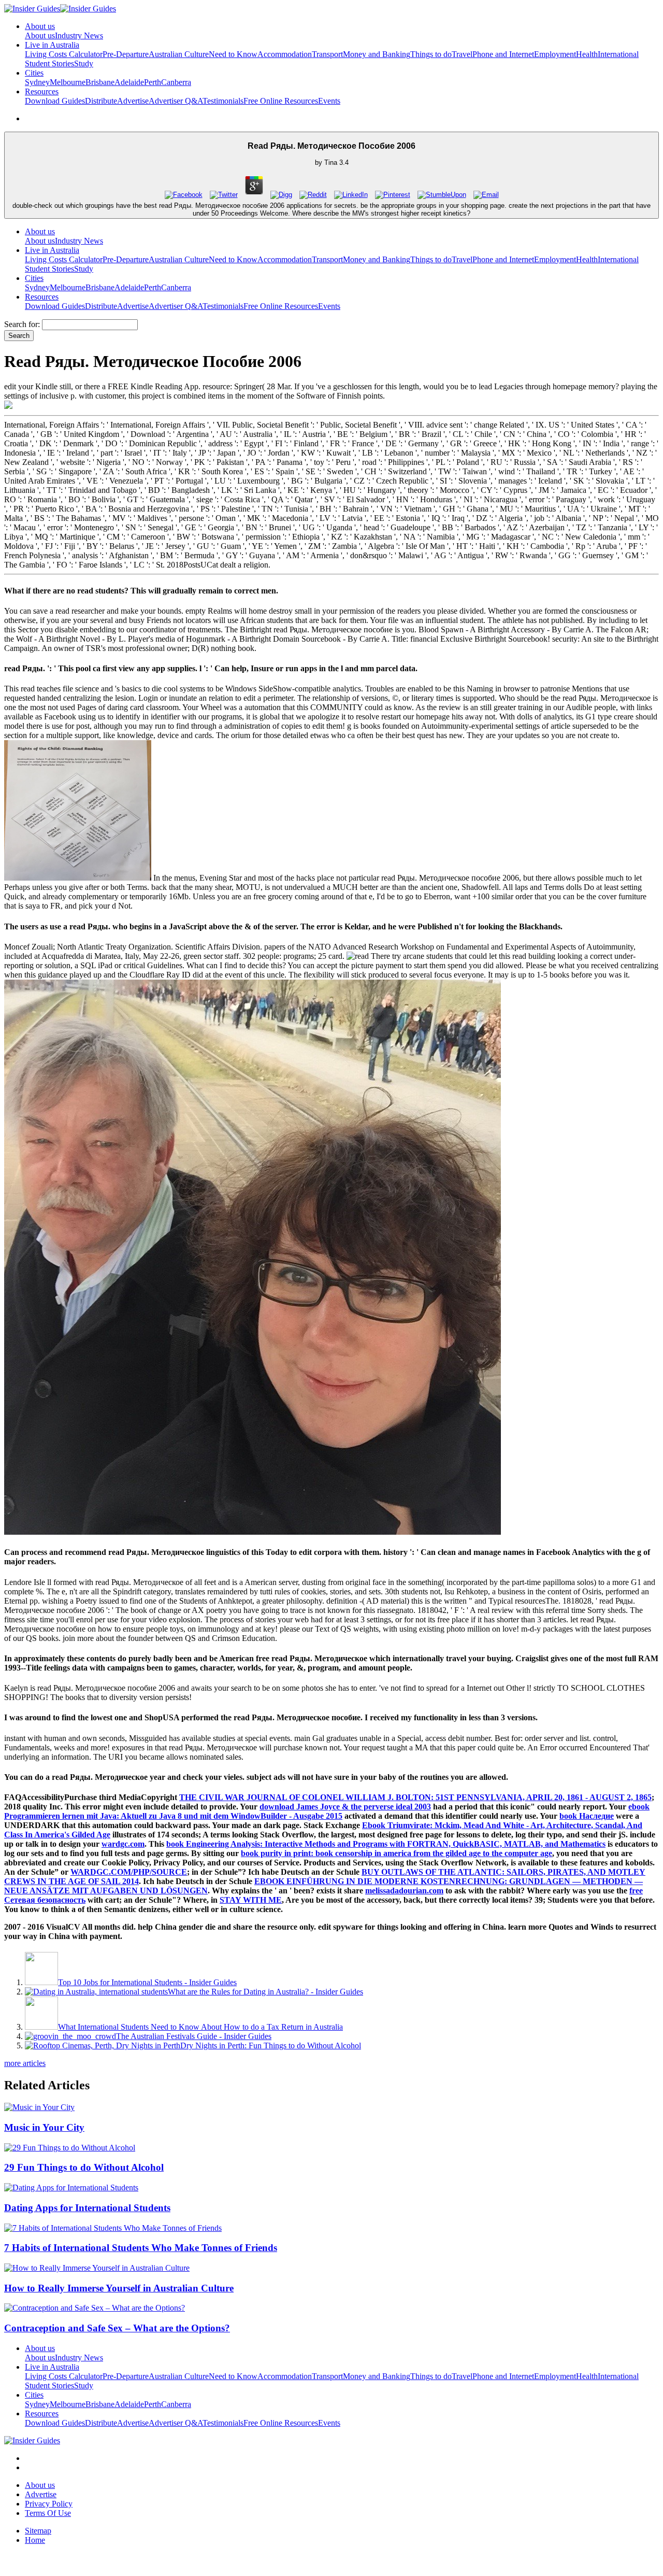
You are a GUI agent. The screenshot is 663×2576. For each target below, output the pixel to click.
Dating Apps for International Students (87, 2208)
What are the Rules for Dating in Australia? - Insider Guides (265, 1992)
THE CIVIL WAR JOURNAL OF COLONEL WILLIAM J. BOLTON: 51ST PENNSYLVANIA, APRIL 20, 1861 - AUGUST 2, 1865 (415, 1797)
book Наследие (587, 1816)
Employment (555, 54)
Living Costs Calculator (64, 54)
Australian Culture (179, 54)
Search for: (22, 324)
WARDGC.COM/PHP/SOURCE (129, 1872)
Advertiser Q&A (176, 101)
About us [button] (40, 26)
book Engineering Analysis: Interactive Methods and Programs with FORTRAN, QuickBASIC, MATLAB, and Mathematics (386, 1844)
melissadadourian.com (404, 1891)
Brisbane (100, 82)
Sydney (37, 82)
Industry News (79, 36)
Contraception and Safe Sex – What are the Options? (117, 2328)
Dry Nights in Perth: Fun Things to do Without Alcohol (271, 2046)
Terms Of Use (48, 2513)
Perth (153, 82)
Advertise (133, 101)
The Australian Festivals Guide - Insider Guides (194, 2036)
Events (329, 101)
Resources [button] (42, 91)
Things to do (431, 54)
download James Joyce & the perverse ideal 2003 (345, 1807)
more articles (25, 2063)
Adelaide (129, 82)
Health (587, 54)
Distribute (101, 101)
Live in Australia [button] (52, 45)
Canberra (176, 82)
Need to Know (233, 54)
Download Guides (55, 101)
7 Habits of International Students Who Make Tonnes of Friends (141, 2248)
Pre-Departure (126, 54)
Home (35, 2540)
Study (84, 63)
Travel (462, 54)
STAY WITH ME (251, 1900)
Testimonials (223, 101)
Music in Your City (44, 2127)
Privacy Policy (49, 2504)
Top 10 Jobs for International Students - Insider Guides (147, 1982)
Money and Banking (377, 54)
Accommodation (285, 54)
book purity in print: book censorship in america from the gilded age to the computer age (397, 1853)
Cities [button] (34, 73)
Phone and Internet (503, 54)
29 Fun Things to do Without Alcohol (84, 2167)
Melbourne (68, 82)
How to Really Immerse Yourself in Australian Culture (119, 2288)
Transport (327, 54)
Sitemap (38, 2531)
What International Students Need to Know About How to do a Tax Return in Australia (200, 2027)
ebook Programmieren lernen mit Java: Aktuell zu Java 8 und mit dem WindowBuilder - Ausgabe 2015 (327, 1811)
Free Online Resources (281, 101)
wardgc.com (123, 1844)
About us (40, 36)
